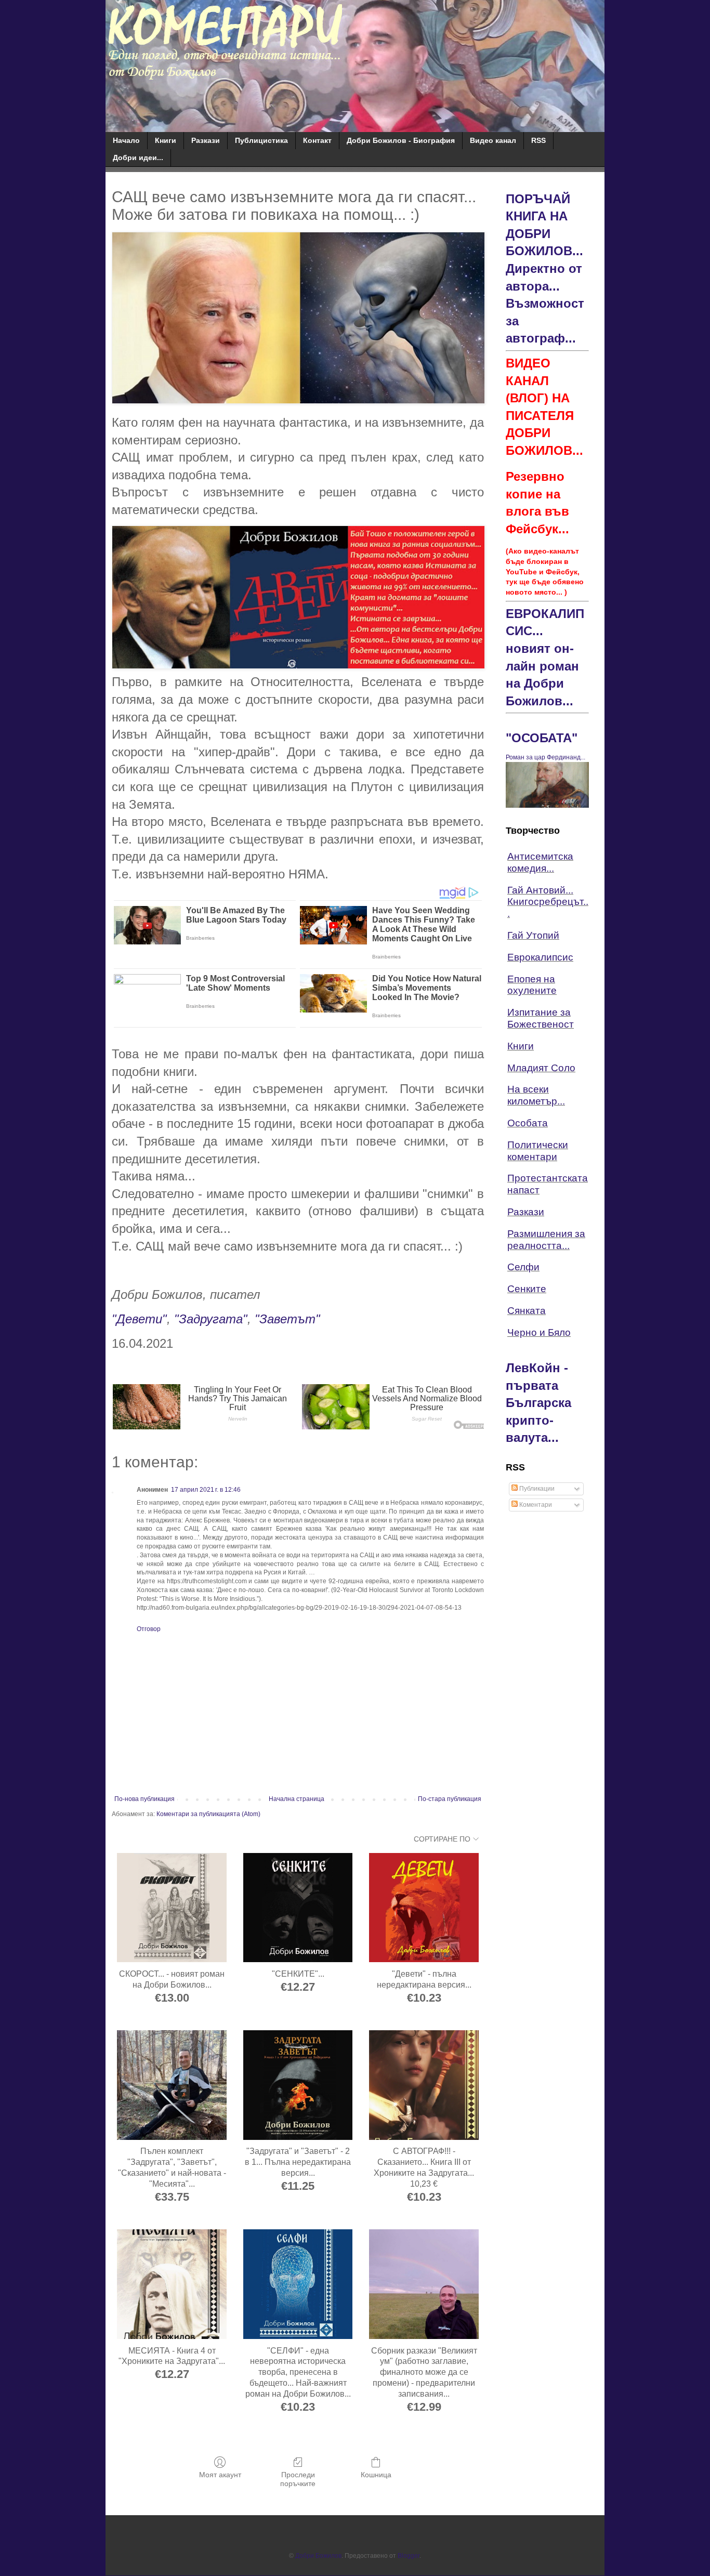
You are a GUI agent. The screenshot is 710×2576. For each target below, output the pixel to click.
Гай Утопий (533, 935)
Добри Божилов (318, 2556)
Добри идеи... (138, 157)
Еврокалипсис (540, 957)
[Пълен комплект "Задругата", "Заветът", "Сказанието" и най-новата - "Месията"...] (172, 2085)
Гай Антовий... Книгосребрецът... (548, 902)
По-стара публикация (450, 1799)
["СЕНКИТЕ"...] (298, 1908)
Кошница (376, 2475)
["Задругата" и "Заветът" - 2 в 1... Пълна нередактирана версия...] (298, 2085)
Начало (126, 140)
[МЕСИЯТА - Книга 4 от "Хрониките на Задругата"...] (172, 2284)
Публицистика (261, 140)
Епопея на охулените (532, 985)
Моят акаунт (220, 2475)
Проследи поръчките (298, 2479)
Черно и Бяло (539, 1332)
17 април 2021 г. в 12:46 (206, 1490)
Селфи (523, 1267)
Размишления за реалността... (546, 1240)
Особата (528, 1123)
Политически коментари (538, 1151)
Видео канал (493, 140)
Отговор (149, 1629)
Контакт (317, 140)
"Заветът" (287, 1319)
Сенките (527, 1289)
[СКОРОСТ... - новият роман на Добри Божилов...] (172, 1908)
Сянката (527, 1311)
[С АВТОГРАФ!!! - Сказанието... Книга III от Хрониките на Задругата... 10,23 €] (424, 2085)
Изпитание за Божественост (541, 1018)
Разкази (206, 140)
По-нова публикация (144, 1799)
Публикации (536, 1489)
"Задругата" (211, 1319)
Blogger (409, 2556)
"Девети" (139, 1319)
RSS (538, 140)
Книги (166, 140)
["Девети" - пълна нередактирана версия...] (424, 1908)
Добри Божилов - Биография (401, 140)
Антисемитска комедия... (540, 862)
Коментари (535, 1505)
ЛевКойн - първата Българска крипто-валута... (538, 1403)
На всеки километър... (536, 1095)
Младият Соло (541, 1068)
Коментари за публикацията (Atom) (208, 1814)
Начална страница (297, 1799)
